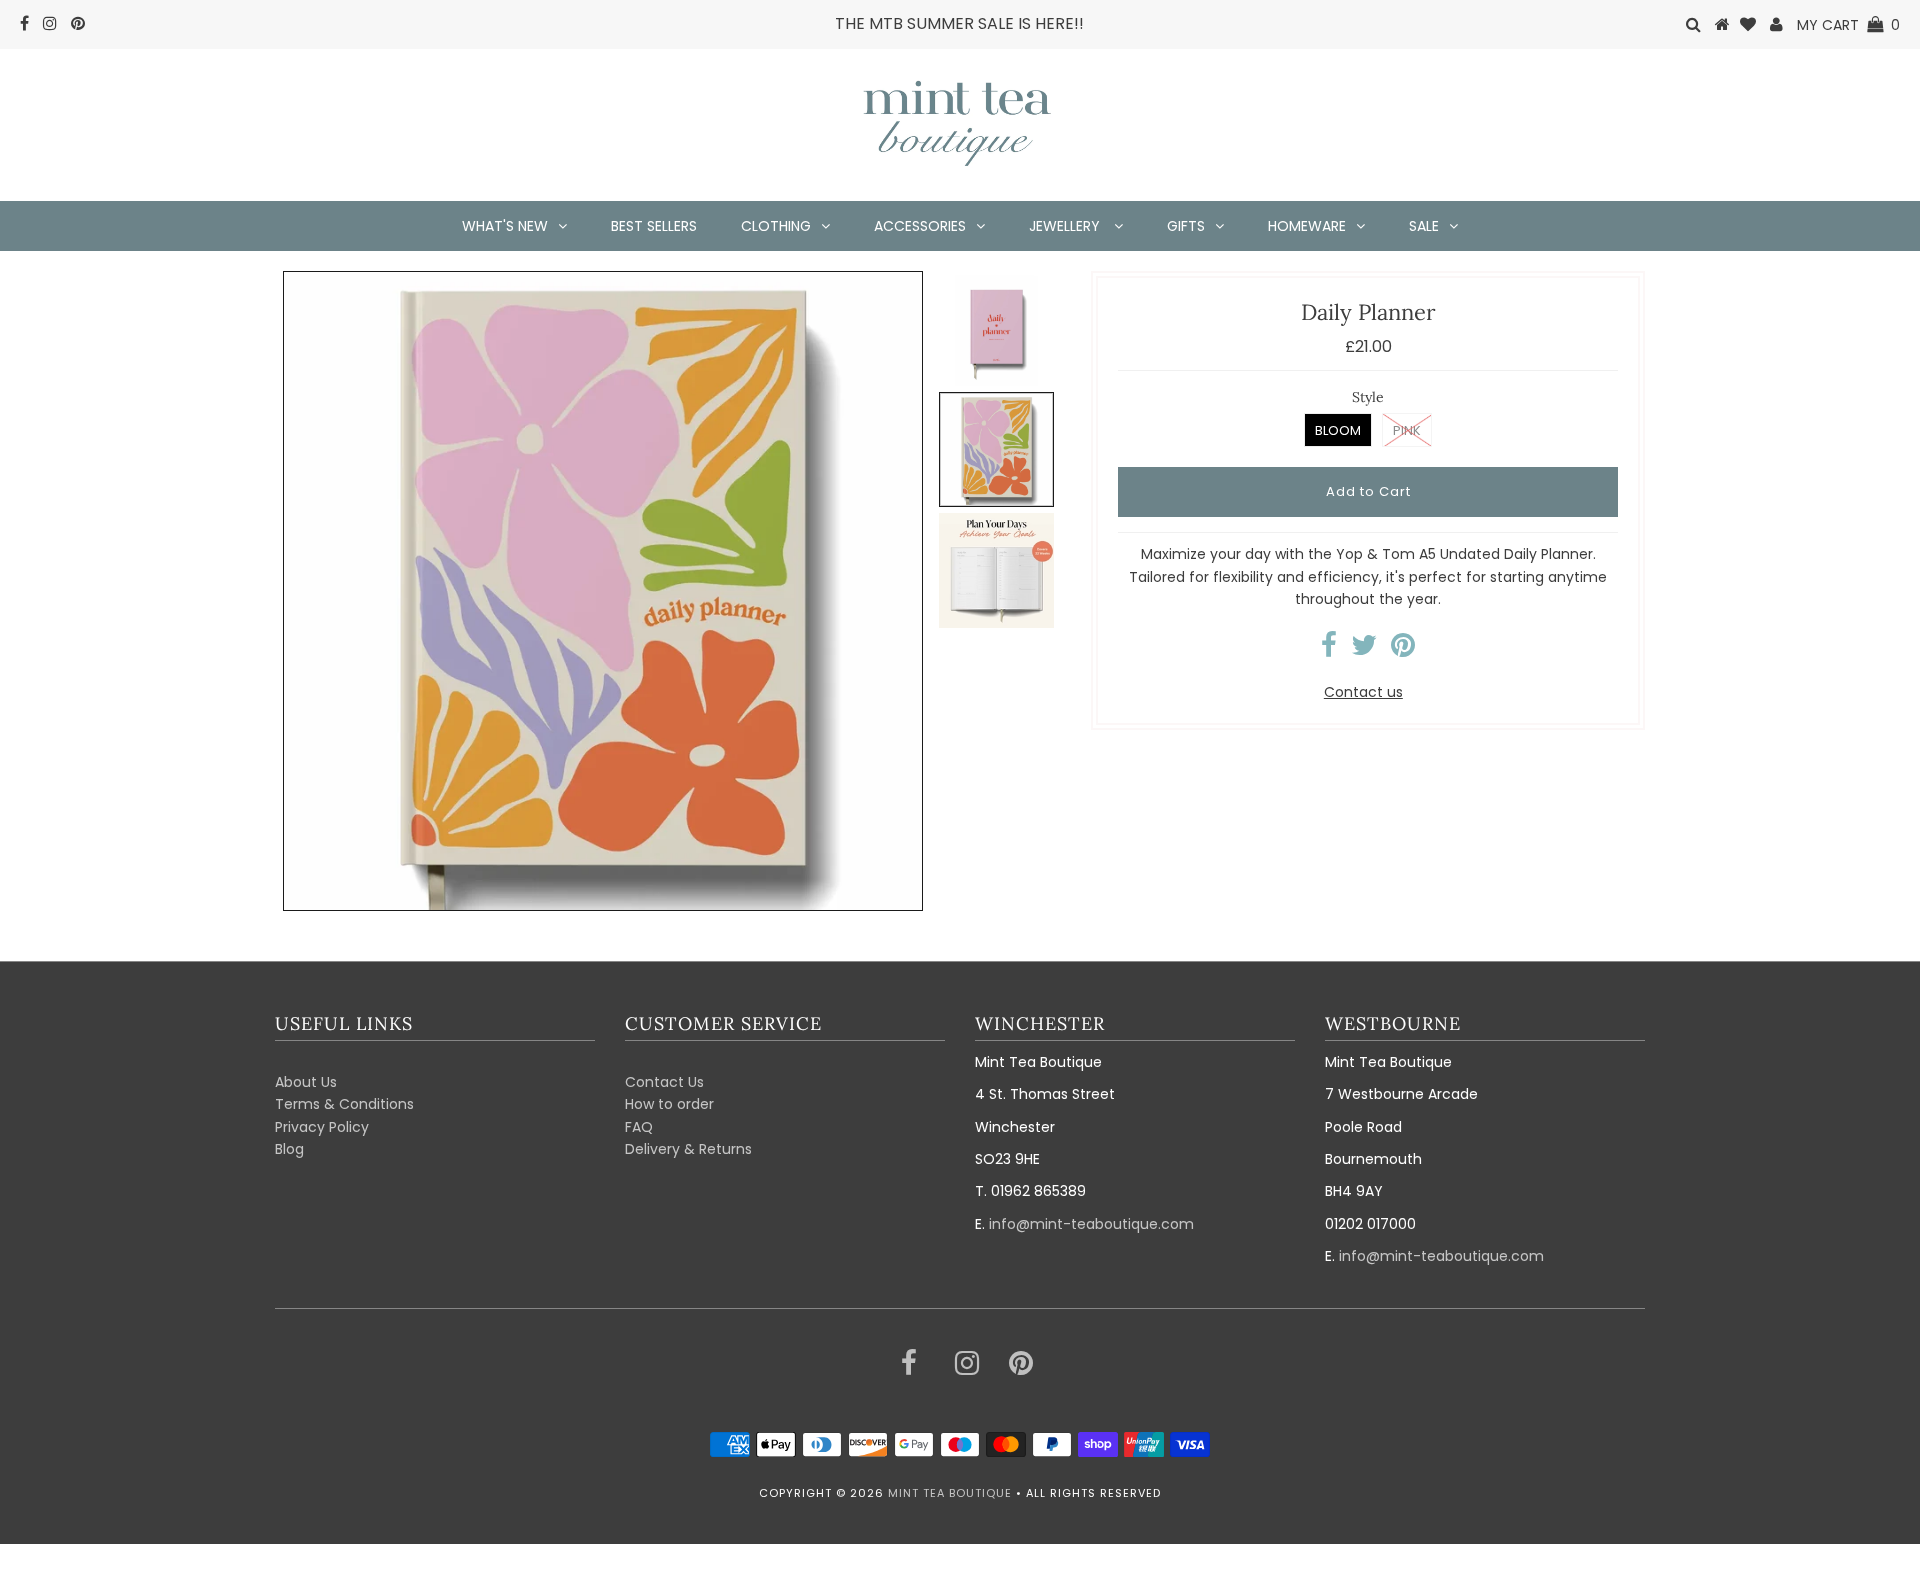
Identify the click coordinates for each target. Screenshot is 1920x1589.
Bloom (1338, 430)
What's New (505, 226)
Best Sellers (654, 226)
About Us (306, 1082)
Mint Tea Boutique (950, 1493)
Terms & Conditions (344, 1104)
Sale (1424, 226)
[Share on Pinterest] (1403, 650)
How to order (669, 1104)
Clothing (776, 226)
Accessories (920, 226)
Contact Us (664, 1082)
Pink (1407, 430)
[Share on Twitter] (1364, 650)
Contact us (1363, 692)
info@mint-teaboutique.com (1091, 1224)
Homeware (1307, 226)
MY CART (1848, 25)
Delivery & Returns (688, 1149)
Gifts (1186, 226)
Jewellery (1066, 226)
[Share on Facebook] (1329, 650)
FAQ (639, 1127)
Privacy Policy (322, 1127)
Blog (289, 1149)
